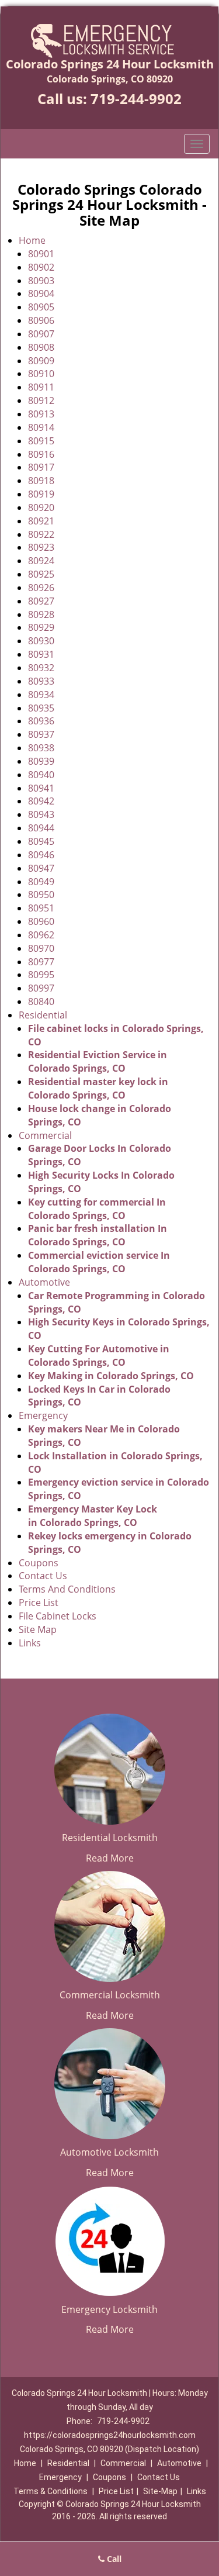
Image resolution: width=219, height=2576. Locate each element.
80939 (41, 761)
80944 (41, 828)
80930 (41, 641)
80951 (41, 908)
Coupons (39, 1563)
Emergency (43, 1415)
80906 (41, 320)
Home (32, 240)
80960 (41, 921)
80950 (41, 895)
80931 (41, 654)
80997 (41, 988)
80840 (41, 1002)
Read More (110, 1858)
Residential (43, 1015)
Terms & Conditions (51, 2491)
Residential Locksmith (110, 1838)
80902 (41, 267)
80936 (41, 721)
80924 (41, 561)
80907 (41, 334)
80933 (41, 681)
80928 (41, 614)
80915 (41, 441)
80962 (41, 935)
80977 (41, 962)
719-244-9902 (136, 99)
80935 (41, 708)
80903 (41, 281)
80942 (41, 801)
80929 (41, 627)
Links (30, 1643)
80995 (41, 975)
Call (113, 2559)
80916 (41, 454)
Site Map (38, 1629)
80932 (41, 668)
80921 (41, 521)
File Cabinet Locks (58, 1616)
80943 (41, 814)
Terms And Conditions (67, 1589)
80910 (41, 374)
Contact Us (43, 1576)
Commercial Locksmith (110, 1995)
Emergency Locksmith (109, 2309)
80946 (41, 855)
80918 (41, 481)
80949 (41, 882)
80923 (41, 547)
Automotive (44, 1282)
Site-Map (160, 2491)
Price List (39, 1603)
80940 (41, 775)
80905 (41, 307)
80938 (41, 748)
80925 (41, 574)
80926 (41, 588)
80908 (41, 347)
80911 (41, 387)
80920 (41, 507)
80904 (41, 293)
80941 (41, 788)
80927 (41, 601)
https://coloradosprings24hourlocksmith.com (110, 2435)
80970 (41, 948)
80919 (41, 494)
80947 (41, 868)
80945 (41, 841)
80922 (41, 534)
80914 (41, 427)
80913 (41, 414)
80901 (41, 254)
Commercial (45, 1135)
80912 (41, 400)
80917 (41, 467)
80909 (41, 361)
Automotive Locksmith (109, 2152)
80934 (41, 695)
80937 (41, 734)
